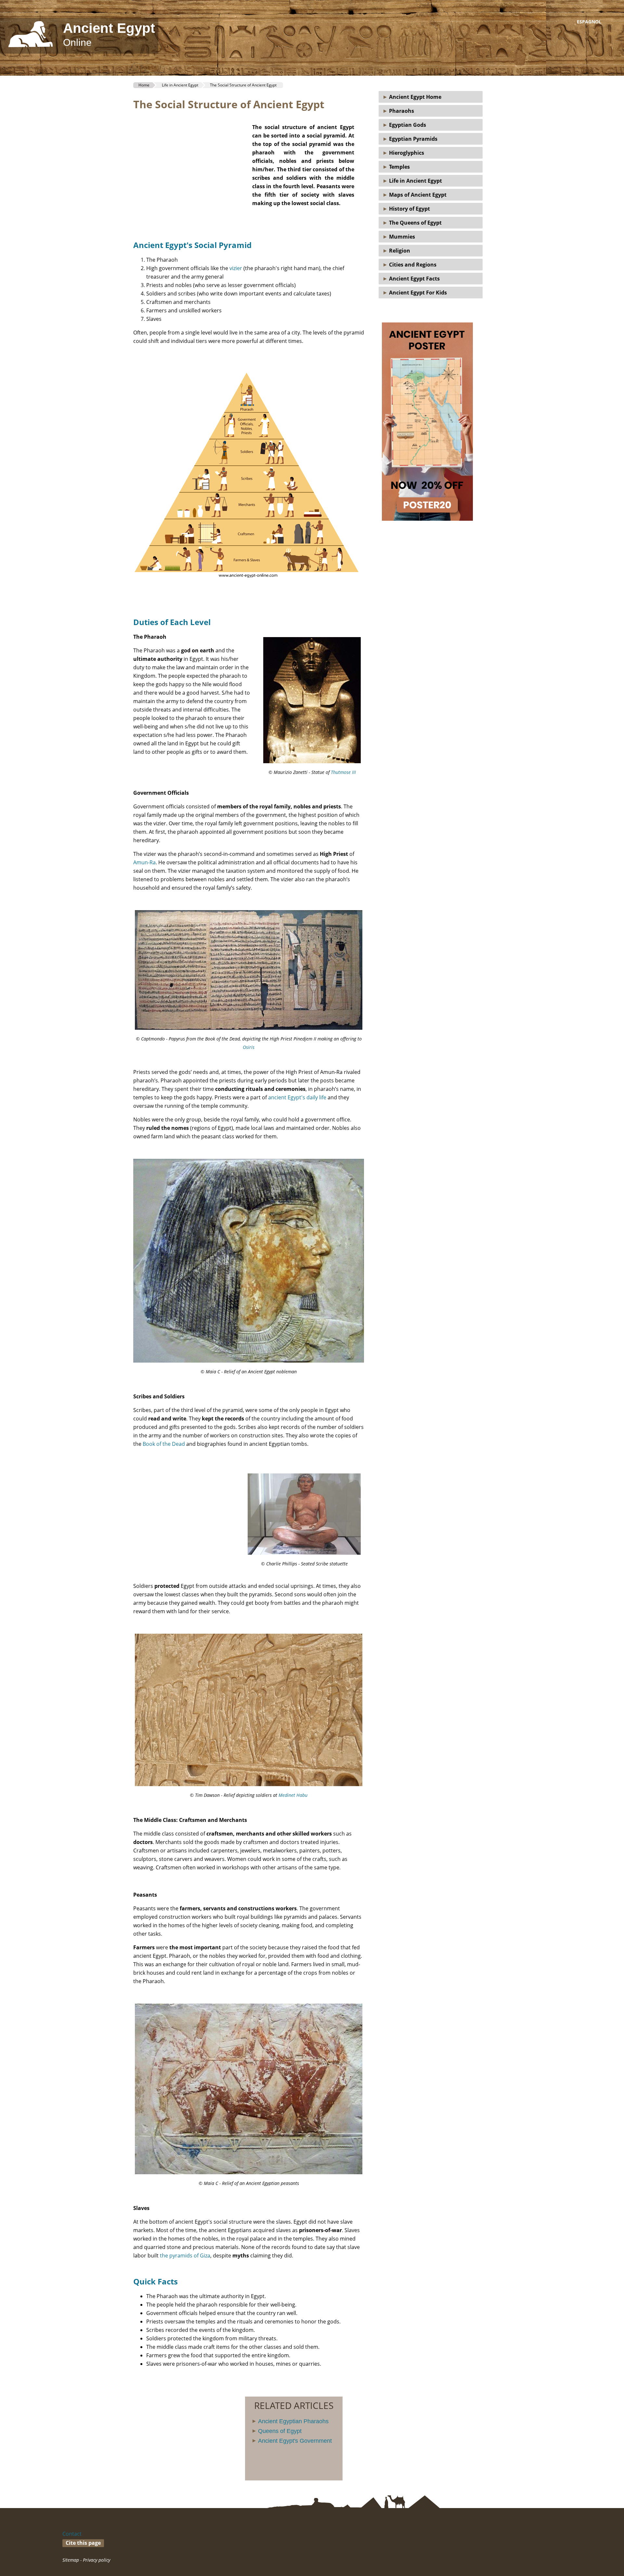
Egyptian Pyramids (412, 139)
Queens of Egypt (280, 2431)
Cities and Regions (411, 265)
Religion (398, 251)
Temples (398, 167)
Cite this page (83, 2543)
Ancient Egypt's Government (295, 2441)
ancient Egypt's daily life (297, 1097)
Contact (72, 2534)
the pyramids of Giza (185, 2256)
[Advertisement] (188, 170)
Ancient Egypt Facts (413, 279)
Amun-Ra (144, 862)
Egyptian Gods (406, 125)
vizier (236, 268)
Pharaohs (400, 111)
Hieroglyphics (405, 153)
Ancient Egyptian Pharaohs (293, 2421)
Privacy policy (97, 2560)
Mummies (401, 237)
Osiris (249, 1047)
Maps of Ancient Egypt (416, 195)
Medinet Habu (293, 1795)
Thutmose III (343, 772)
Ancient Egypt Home (414, 97)
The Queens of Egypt (414, 223)
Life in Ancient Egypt (414, 181)
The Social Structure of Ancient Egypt (243, 85)
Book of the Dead (164, 1444)
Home (144, 85)
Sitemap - (73, 2560)
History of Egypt (408, 209)
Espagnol (589, 22)
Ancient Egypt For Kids (417, 293)
